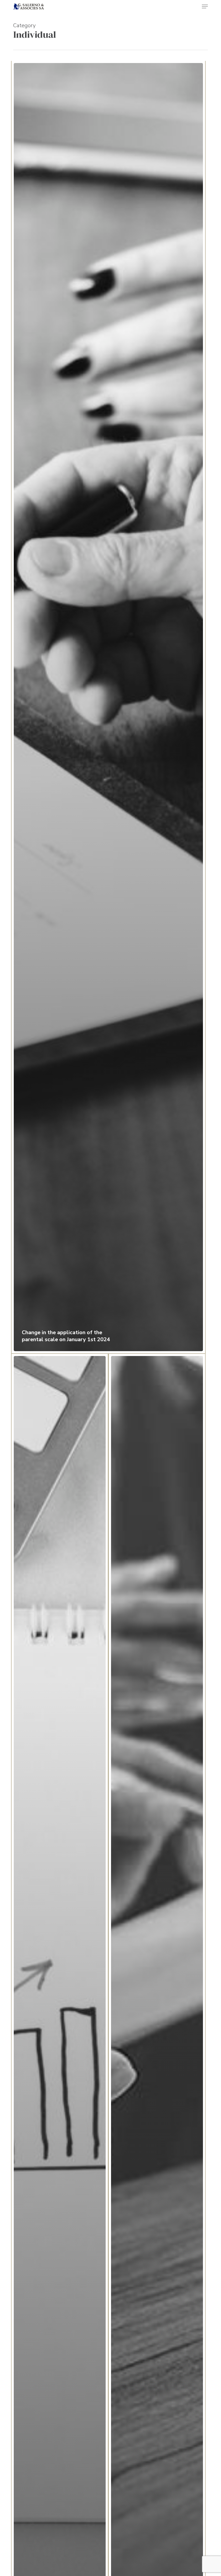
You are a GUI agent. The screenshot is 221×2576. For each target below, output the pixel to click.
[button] (205, 6)
